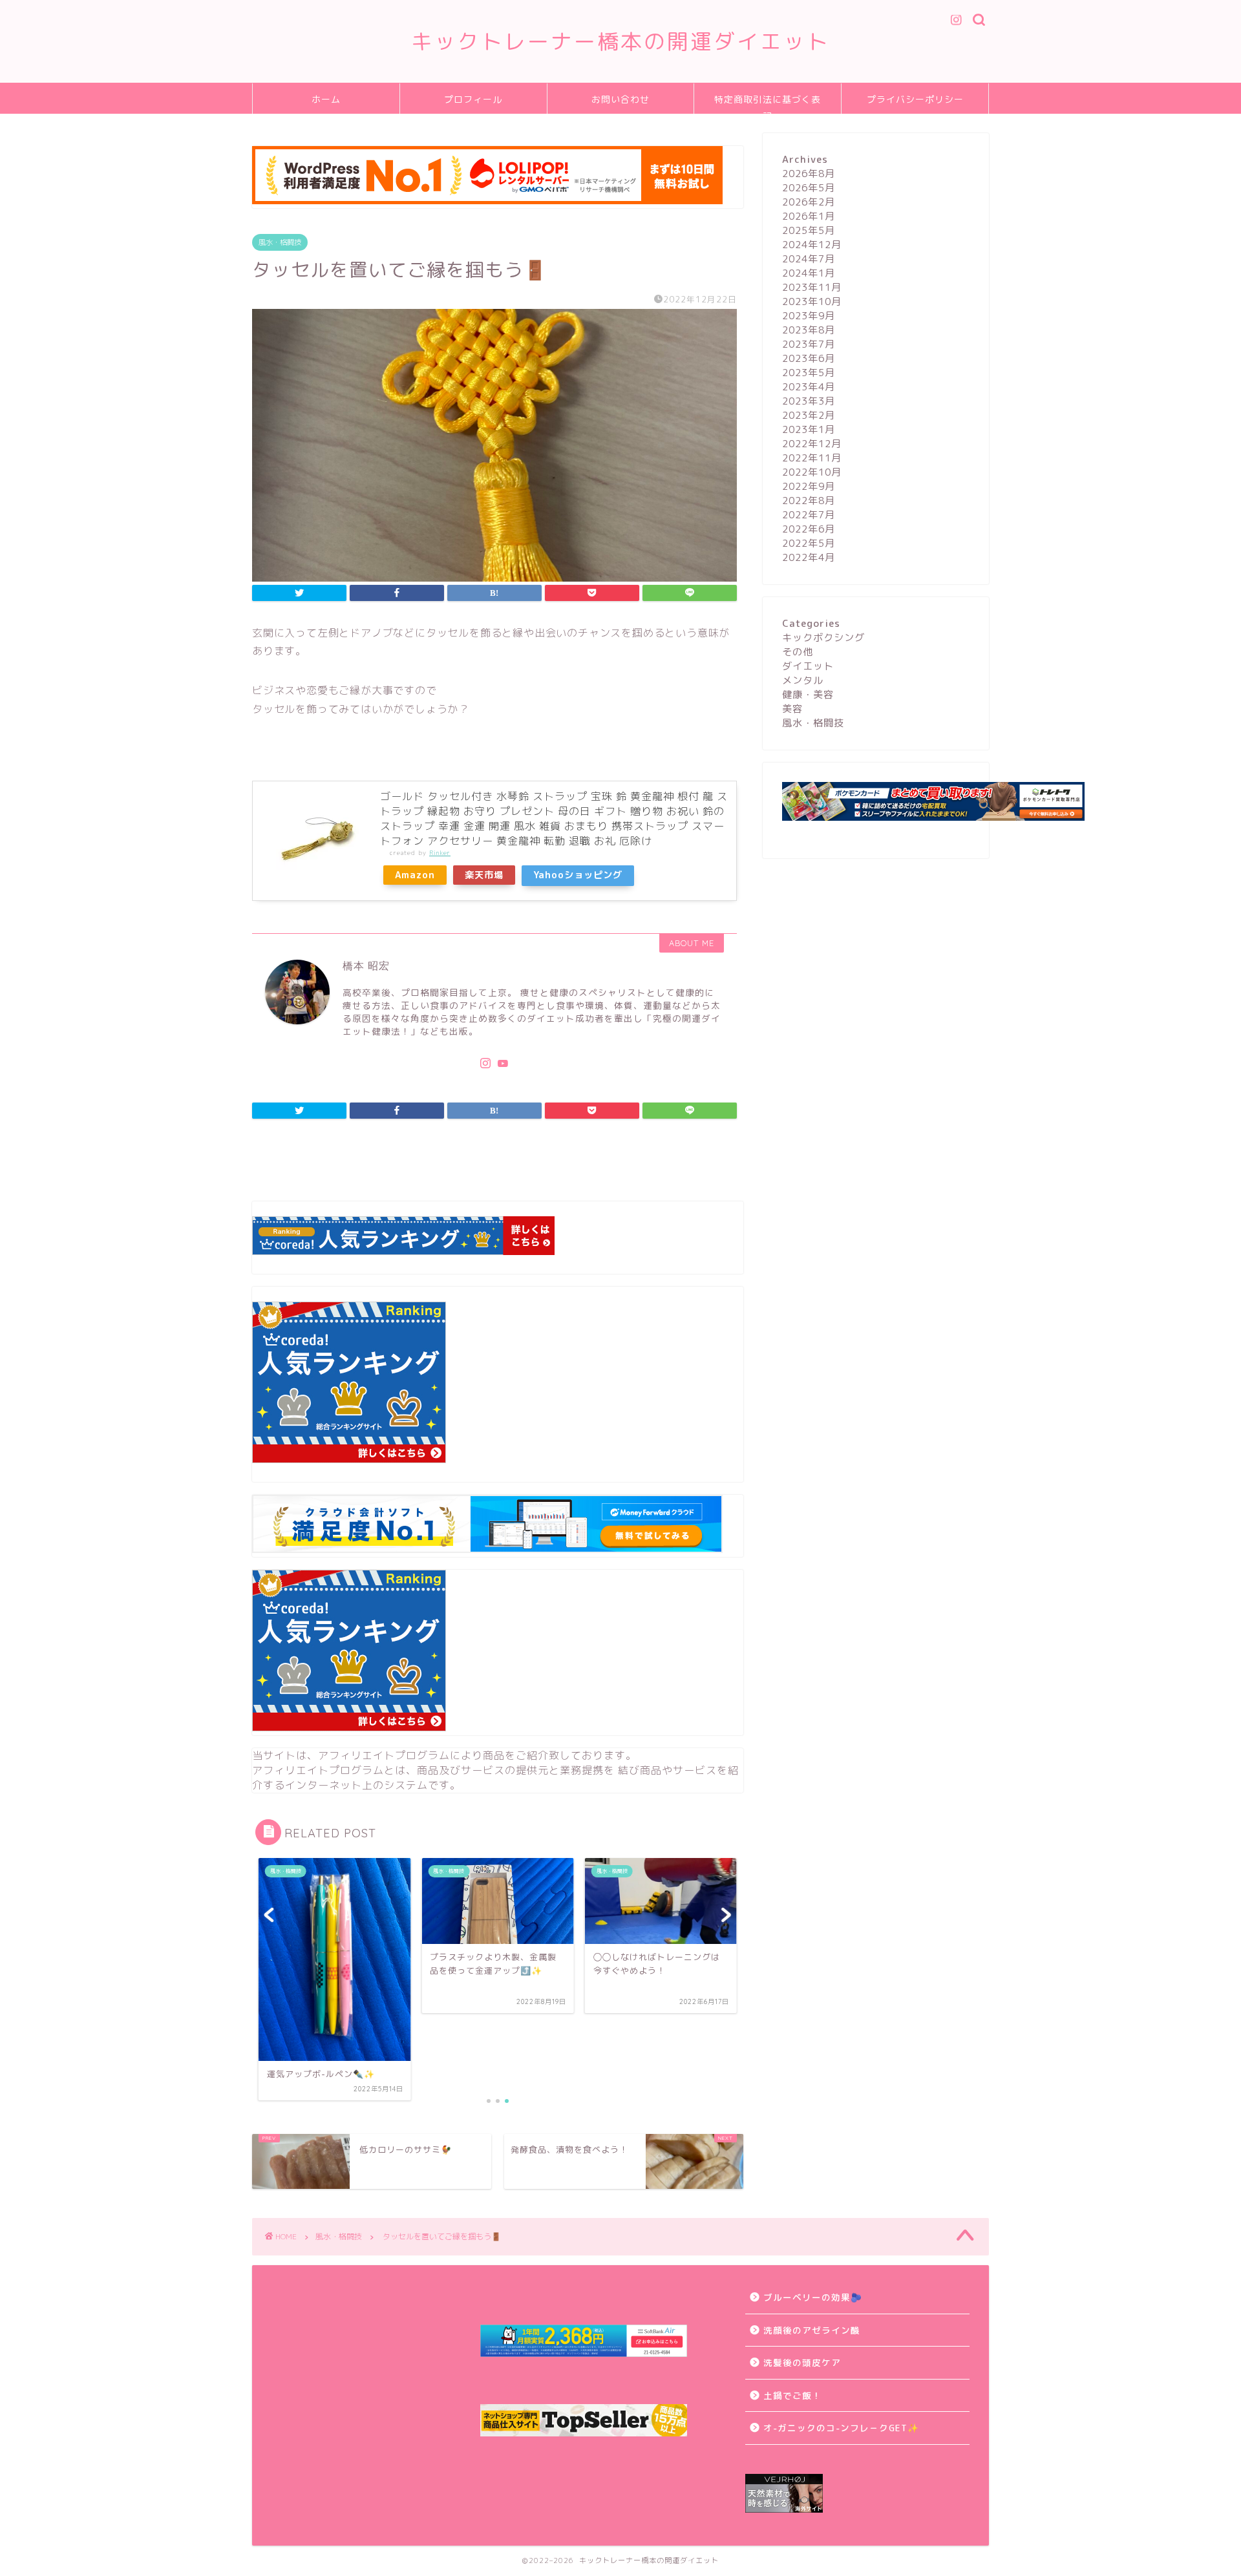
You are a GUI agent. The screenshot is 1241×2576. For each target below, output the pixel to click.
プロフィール (473, 100)
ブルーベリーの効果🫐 (813, 2297)
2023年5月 (809, 373)
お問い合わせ (620, 100)
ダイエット (808, 666)
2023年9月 (809, 316)
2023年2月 (809, 415)
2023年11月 (812, 287)
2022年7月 (809, 515)
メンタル (803, 680)
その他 (798, 652)
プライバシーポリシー (915, 100)
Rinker (440, 853)
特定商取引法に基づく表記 (768, 104)
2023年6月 (809, 358)
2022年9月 (809, 486)
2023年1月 (809, 429)
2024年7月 (809, 259)
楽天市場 (484, 875)
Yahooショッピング (578, 875)
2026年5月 (809, 188)
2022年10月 (812, 472)
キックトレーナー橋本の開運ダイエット (620, 41)
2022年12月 (812, 444)
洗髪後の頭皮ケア (802, 2362)
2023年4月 (809, 387)
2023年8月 (809, 330)
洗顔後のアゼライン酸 (812, 2330)
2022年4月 (809, 557)
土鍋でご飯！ (792, 2395)
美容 (792, 709)
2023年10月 (812, 301)
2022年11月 (812, 458)
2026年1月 (809, 216)
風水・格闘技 (280, 242)
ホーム (326, 100)
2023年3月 (809, 401)
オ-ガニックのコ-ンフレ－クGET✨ (841, 2428)
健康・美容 (808, 694)
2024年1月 (809, 273)
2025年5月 (809, 230)
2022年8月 (809, 501)
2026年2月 (809, 202)
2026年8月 (809, 174)
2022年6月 (809, 529)
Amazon (415, 875)
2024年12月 (812, 245)
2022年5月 (809, 543)
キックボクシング (823, 638)
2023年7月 (809, 344)
